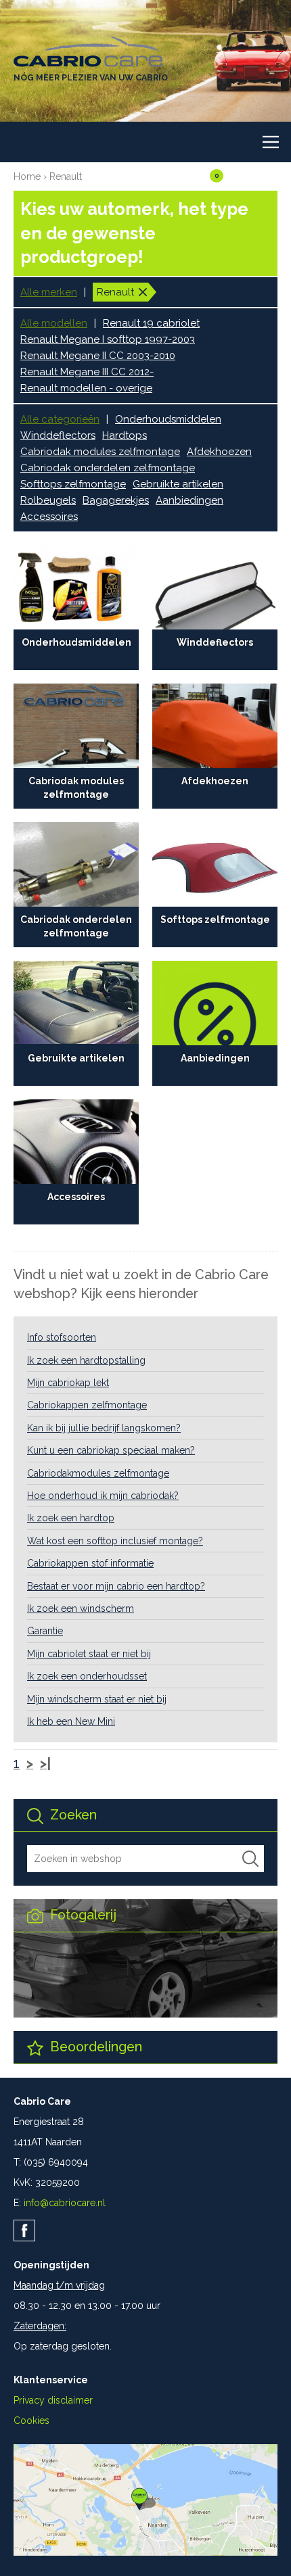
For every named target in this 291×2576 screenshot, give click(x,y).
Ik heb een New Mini (71, 1721)
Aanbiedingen (189, 500)
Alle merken (49, 292)
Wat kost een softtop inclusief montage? (115, 1541)
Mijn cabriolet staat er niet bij (89, 1654)
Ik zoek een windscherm (81, 1608)
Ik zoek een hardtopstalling (86, 1360)
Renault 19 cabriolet (151, 323)
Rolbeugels (48, 500)
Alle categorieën (60, 419)
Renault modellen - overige (86, 388)
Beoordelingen (94, 2047)
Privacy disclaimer (53, 2400)
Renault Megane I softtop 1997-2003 (108, 339)
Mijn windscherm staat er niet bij (97, 1699)
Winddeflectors (58, 435)
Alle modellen (54, 323)
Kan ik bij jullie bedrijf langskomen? (104, 1428)
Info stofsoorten (62, 1337)
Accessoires (49, 517)
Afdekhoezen (219, 452)
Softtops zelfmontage (73, 484)
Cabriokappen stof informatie (90, 1563)
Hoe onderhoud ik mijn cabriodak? (103, 1496)
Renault (66, 176)
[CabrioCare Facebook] (24, 2231)
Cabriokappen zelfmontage (87, 1405)
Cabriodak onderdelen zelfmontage (108, 468)
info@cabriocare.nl (65, 2203)
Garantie (45, 1631)
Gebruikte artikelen (178, 484)
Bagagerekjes (116, 500)
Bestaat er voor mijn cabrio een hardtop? (116, 1586)
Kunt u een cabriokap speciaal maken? (111, 1450)
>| (45, 1764)
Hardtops (125, 435)
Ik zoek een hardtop (71, 1518)
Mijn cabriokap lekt (68, 1383)
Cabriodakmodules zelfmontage (98, 1473)
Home (27, 176)
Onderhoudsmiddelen (168, 419)
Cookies (31, 2420)
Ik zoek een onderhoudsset (87, 1676)
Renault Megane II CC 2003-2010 (98, 356)
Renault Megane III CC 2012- (87, 372)
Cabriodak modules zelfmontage (100, 452)
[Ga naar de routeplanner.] (145, 2552)
